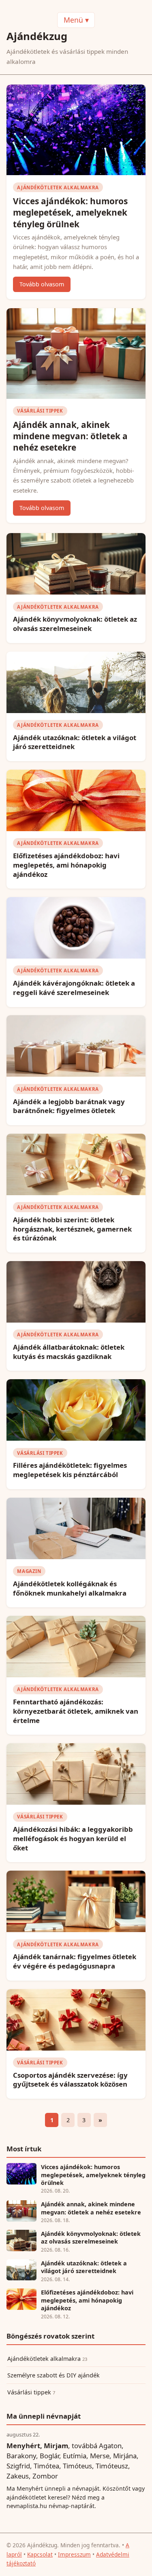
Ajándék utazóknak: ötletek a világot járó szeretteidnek (75, 742)
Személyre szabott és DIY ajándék (54, 2375)
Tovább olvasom (42, 284)
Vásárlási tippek (40, 411)
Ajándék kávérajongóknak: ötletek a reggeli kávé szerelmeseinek (74, 988)
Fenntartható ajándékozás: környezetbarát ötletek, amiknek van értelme (76, 1711)
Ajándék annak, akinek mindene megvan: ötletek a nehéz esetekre (70, 436)
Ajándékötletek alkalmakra (58, 187)
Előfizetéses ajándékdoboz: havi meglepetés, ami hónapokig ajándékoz (66, 865)
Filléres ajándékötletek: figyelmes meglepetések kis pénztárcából (70, 1470)
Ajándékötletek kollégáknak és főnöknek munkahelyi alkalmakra (70, 1588)
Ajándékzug (37, 36)
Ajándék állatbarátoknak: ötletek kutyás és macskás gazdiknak (69, 1352)
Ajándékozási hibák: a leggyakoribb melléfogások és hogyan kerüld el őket (73, 1838)
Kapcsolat (40, 2554)
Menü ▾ (76, 20)
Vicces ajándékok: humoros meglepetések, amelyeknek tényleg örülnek (70, 212)
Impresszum (74, 2554)
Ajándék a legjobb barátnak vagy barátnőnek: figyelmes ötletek (69, 1106)
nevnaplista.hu (27, 2506)
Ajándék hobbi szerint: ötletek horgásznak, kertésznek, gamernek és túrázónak (72, 1229)
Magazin (29, 1571)
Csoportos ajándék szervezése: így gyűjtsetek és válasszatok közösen (70, 2080)
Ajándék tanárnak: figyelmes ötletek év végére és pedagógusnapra (75, 1961)
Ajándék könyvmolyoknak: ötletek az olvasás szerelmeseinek (75, 624)
